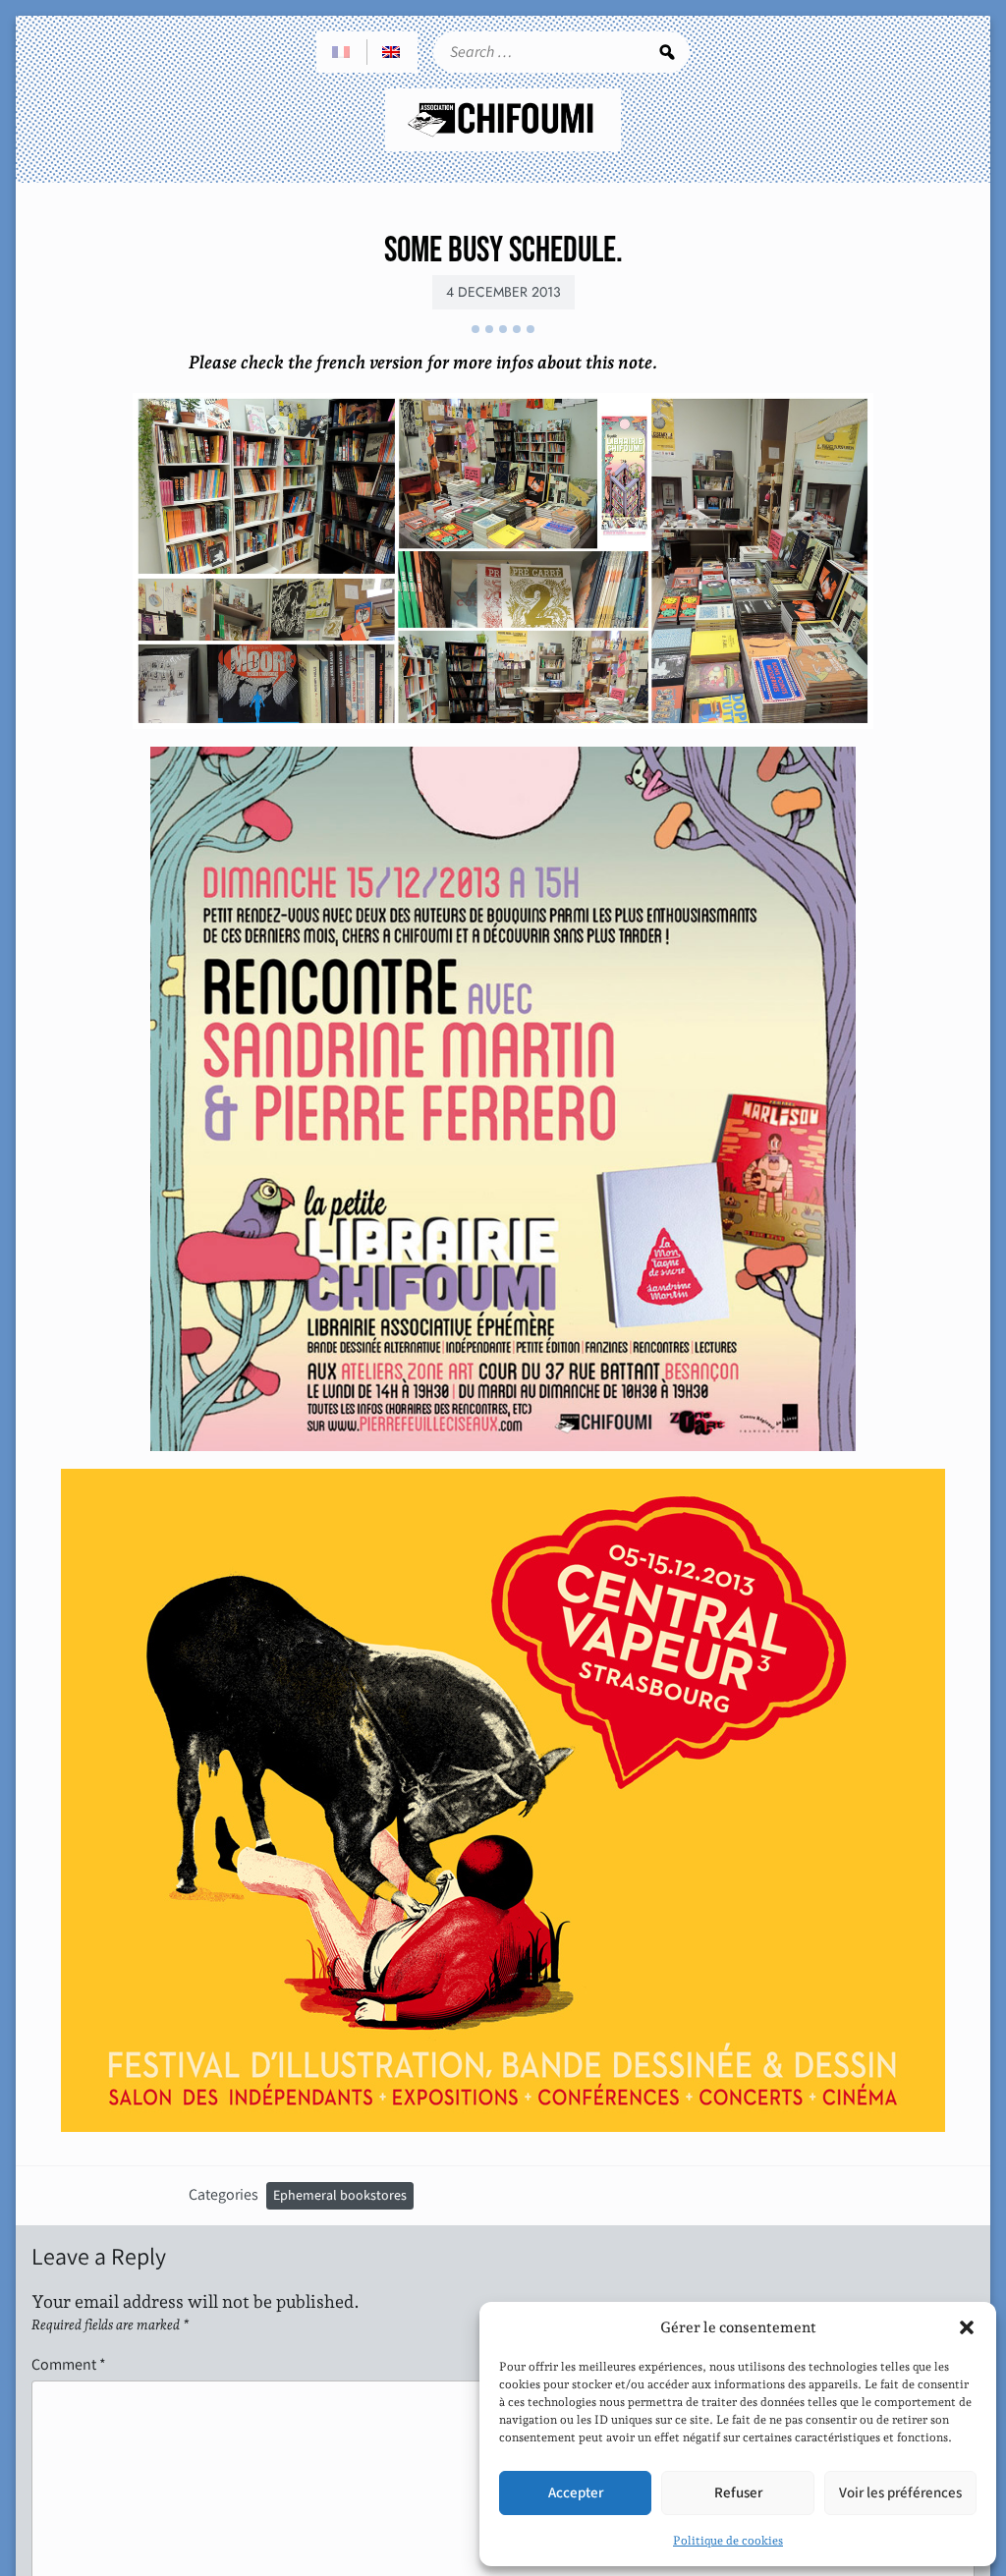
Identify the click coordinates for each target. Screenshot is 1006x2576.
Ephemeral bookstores (340, 2196)
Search (667, 52)
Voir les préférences (900, 2493)
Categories (224, 2194)
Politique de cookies (728, 2541)
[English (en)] (392, 52)
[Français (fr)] (342, 52)
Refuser (738, 2493)
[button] (967, 2327)
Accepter (576, 2493)
